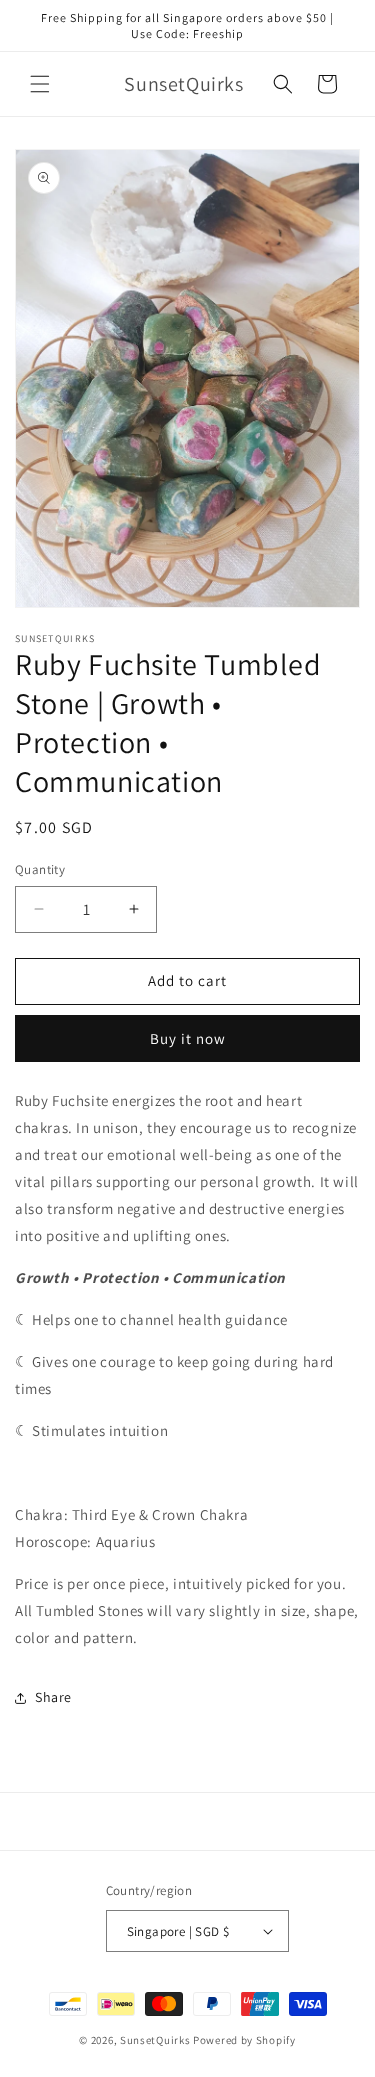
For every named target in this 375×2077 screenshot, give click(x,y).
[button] (40, 84)
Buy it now (188, 1038)
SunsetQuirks (155, 2040)
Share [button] (53, 1697)
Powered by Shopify (244, 2040)
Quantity (40, 869)
